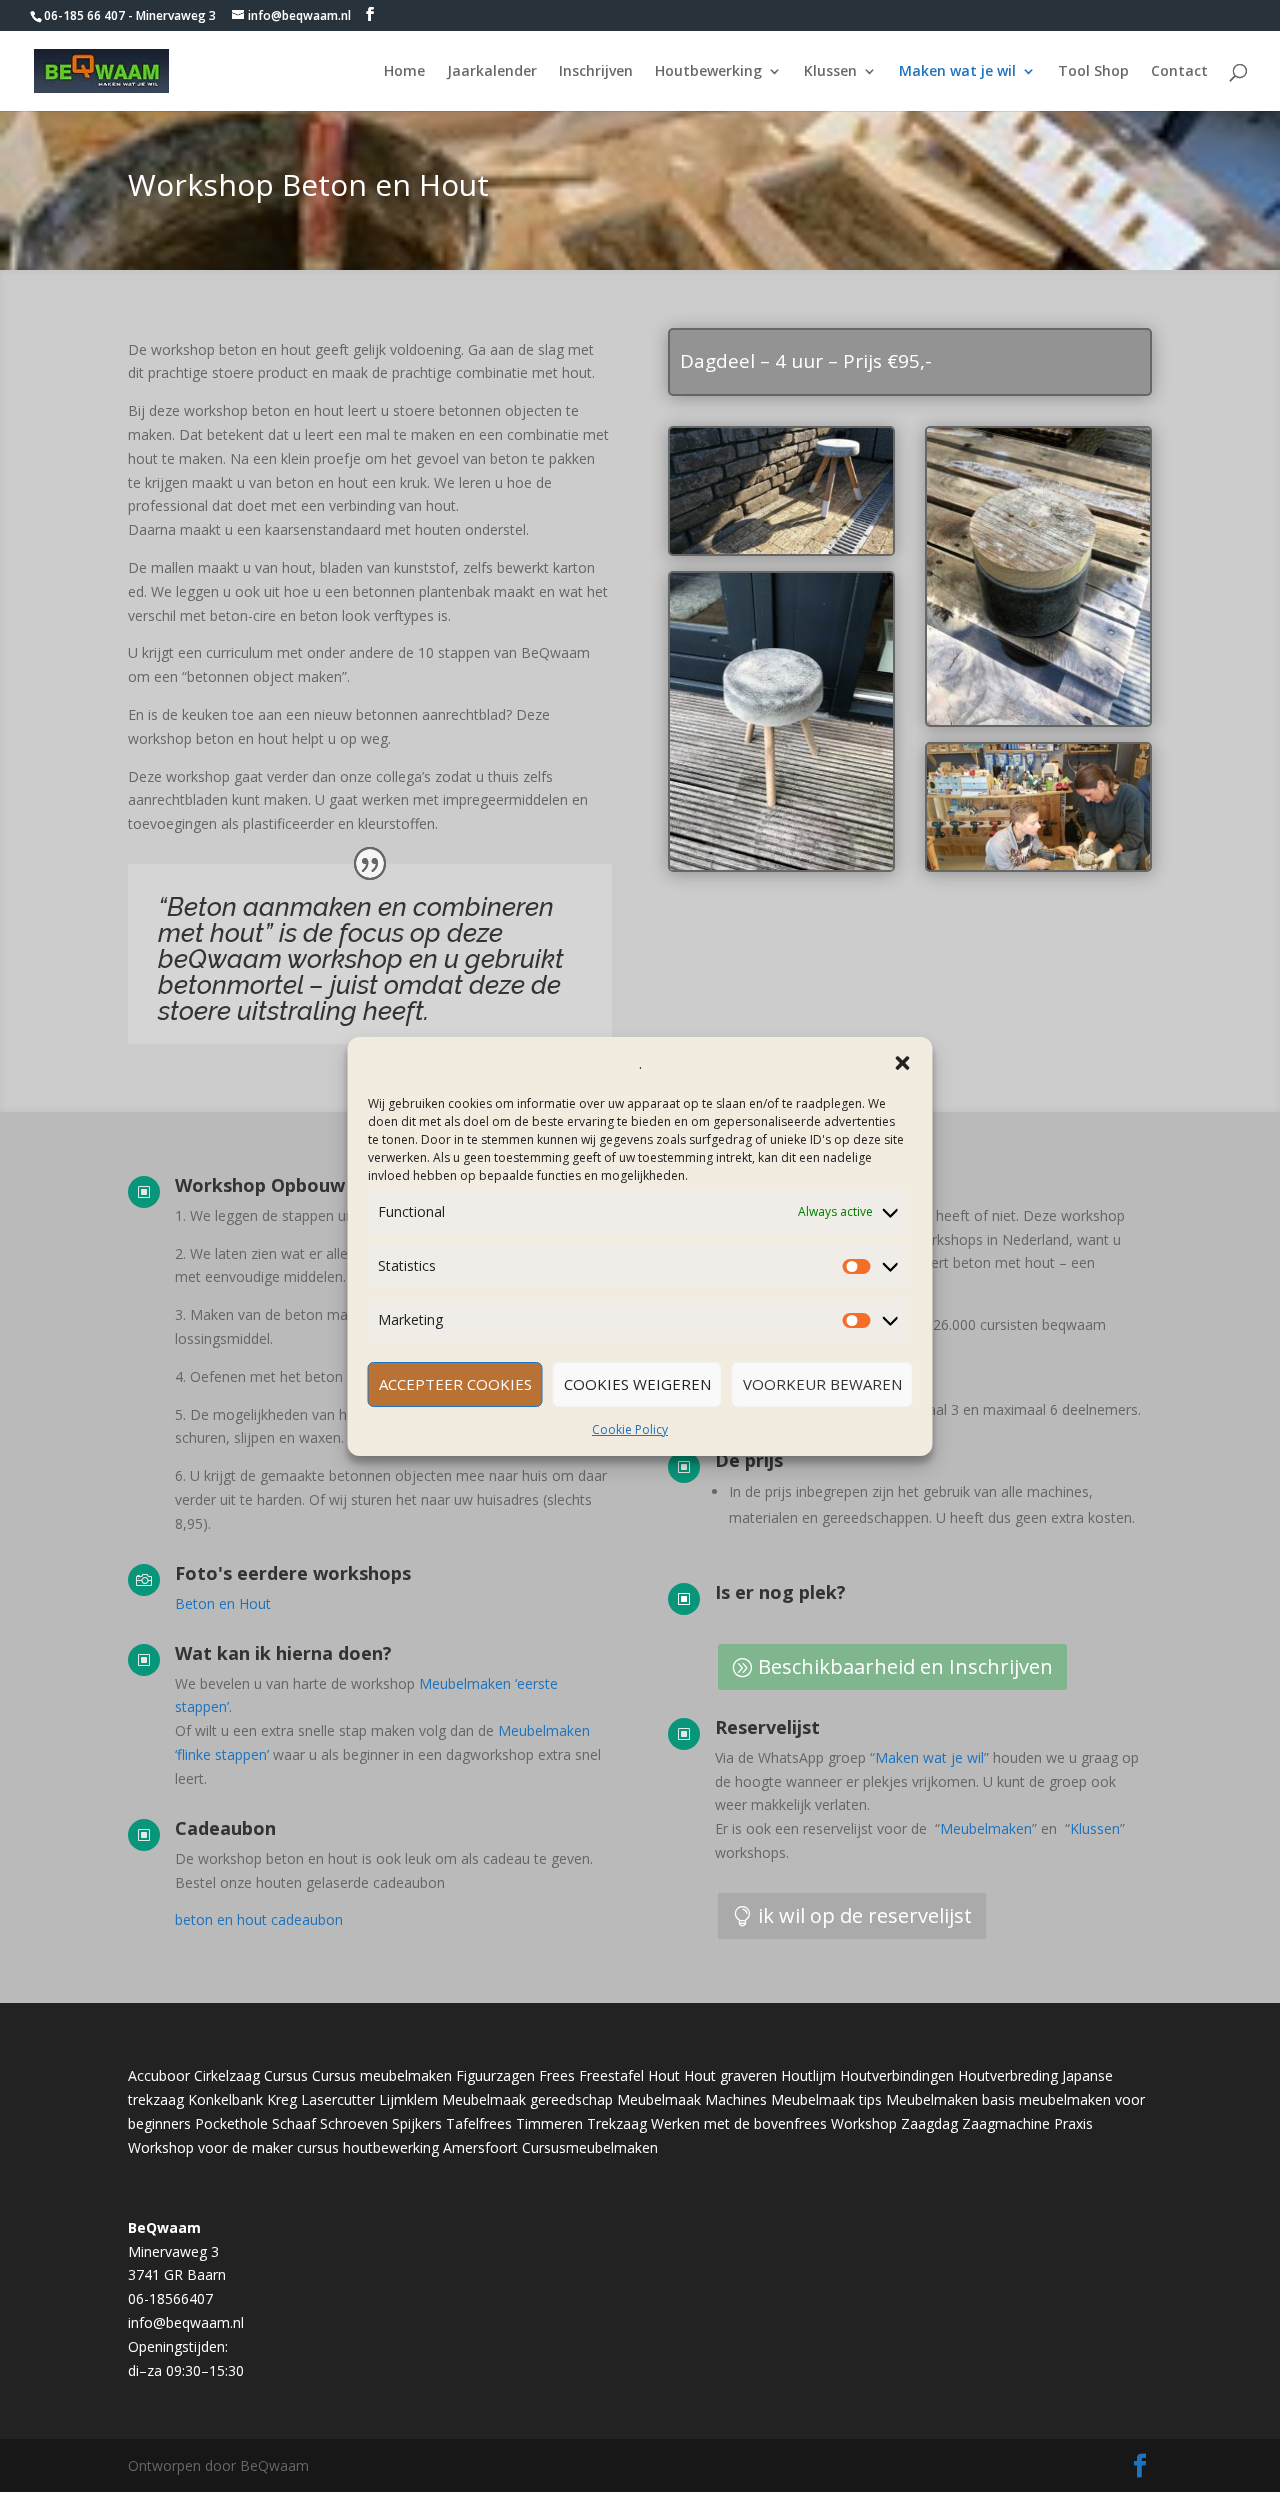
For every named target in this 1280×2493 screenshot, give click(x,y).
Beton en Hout (223, 1603)
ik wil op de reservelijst (865, 1915)
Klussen (830, 72)
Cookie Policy (630, 1429)
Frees (557, 2075)
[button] (903, 1063)
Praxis (1073, 2123)
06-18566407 (170, 2298)
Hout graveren (730, 2075)
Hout (664, 2075)
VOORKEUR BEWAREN (822, 1384)
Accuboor (159, 2075)
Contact (1179, 72)
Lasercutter (338, 2099)
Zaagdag (929, 2123)
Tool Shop (1093, 72)
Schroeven (354, 2123)
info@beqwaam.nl (186, 2322)
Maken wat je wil (957, 72)
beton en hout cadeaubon (259, 1919)
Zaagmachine (1006, 2123)
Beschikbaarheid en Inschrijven (905, 1666)
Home (404, 72)
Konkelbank (225, 2099)
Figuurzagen (495, 2075)
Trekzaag (617, 2123)
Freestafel (611, 2075)
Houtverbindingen (897, 2075)
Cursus (286, 2075)
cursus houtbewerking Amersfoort (407, 2147)
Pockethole (231, 2123)
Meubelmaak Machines (692, 2099)
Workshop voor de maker (210, 2147)
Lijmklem (408, 2099)
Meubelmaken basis (950, 2099)
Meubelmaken (986, 1828)
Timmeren (549, 2123)
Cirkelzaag (227, 2075)
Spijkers (417, 2123)
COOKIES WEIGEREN (637, 1384)
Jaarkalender (492, 72)
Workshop (864, 2123)
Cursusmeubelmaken (590, 2147)
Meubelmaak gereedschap (527, 2099)
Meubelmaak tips (826, 2099)
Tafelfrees (479, 2123)
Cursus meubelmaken (382, 2075)
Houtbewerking (708, 72)
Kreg (282, 2099)
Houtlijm (808, 2075)
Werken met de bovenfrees (739, 2123)
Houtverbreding (1008, 2075)
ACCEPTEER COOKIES (455, 1384)
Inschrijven (596, 72)
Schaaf (294, 2123)
